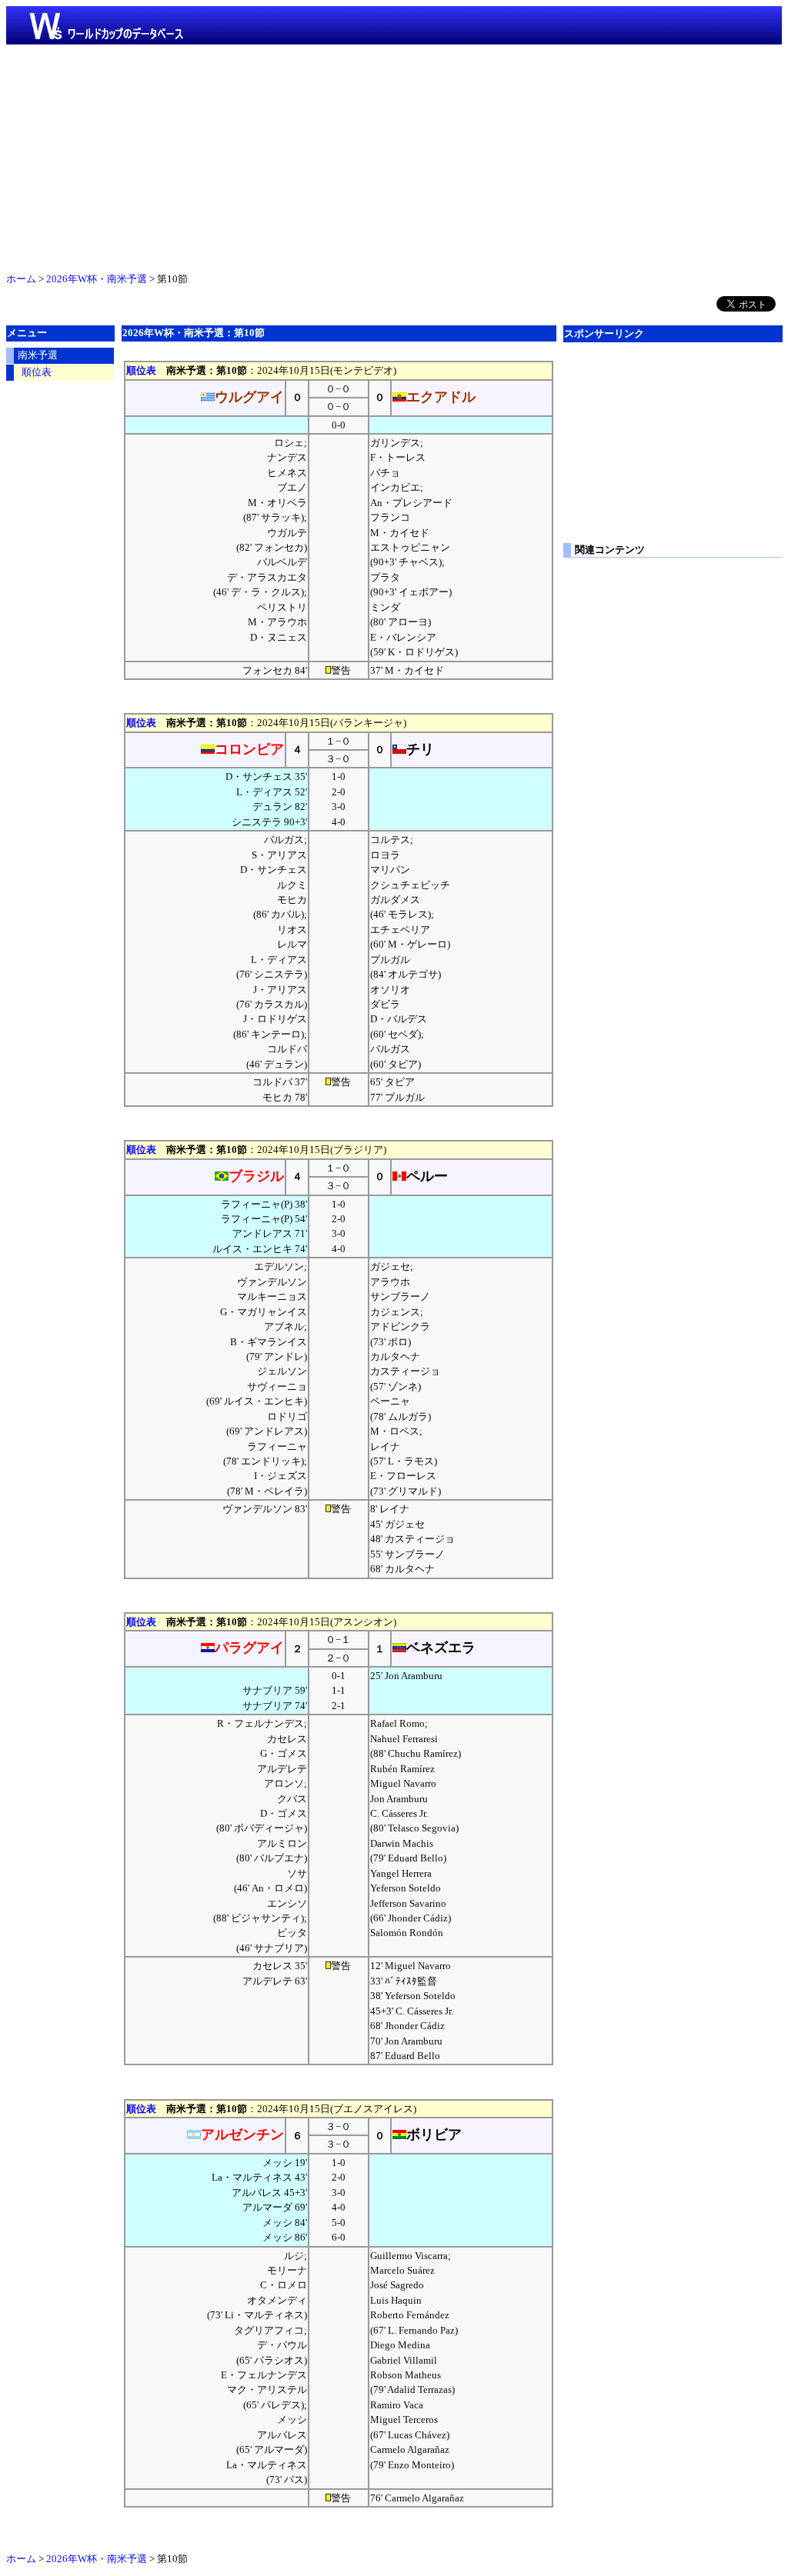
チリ (420, 749)
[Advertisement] (394, 155)
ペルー (427, 1176)
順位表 (141, 370)
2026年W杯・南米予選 (97, 279)
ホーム (21, 279)
